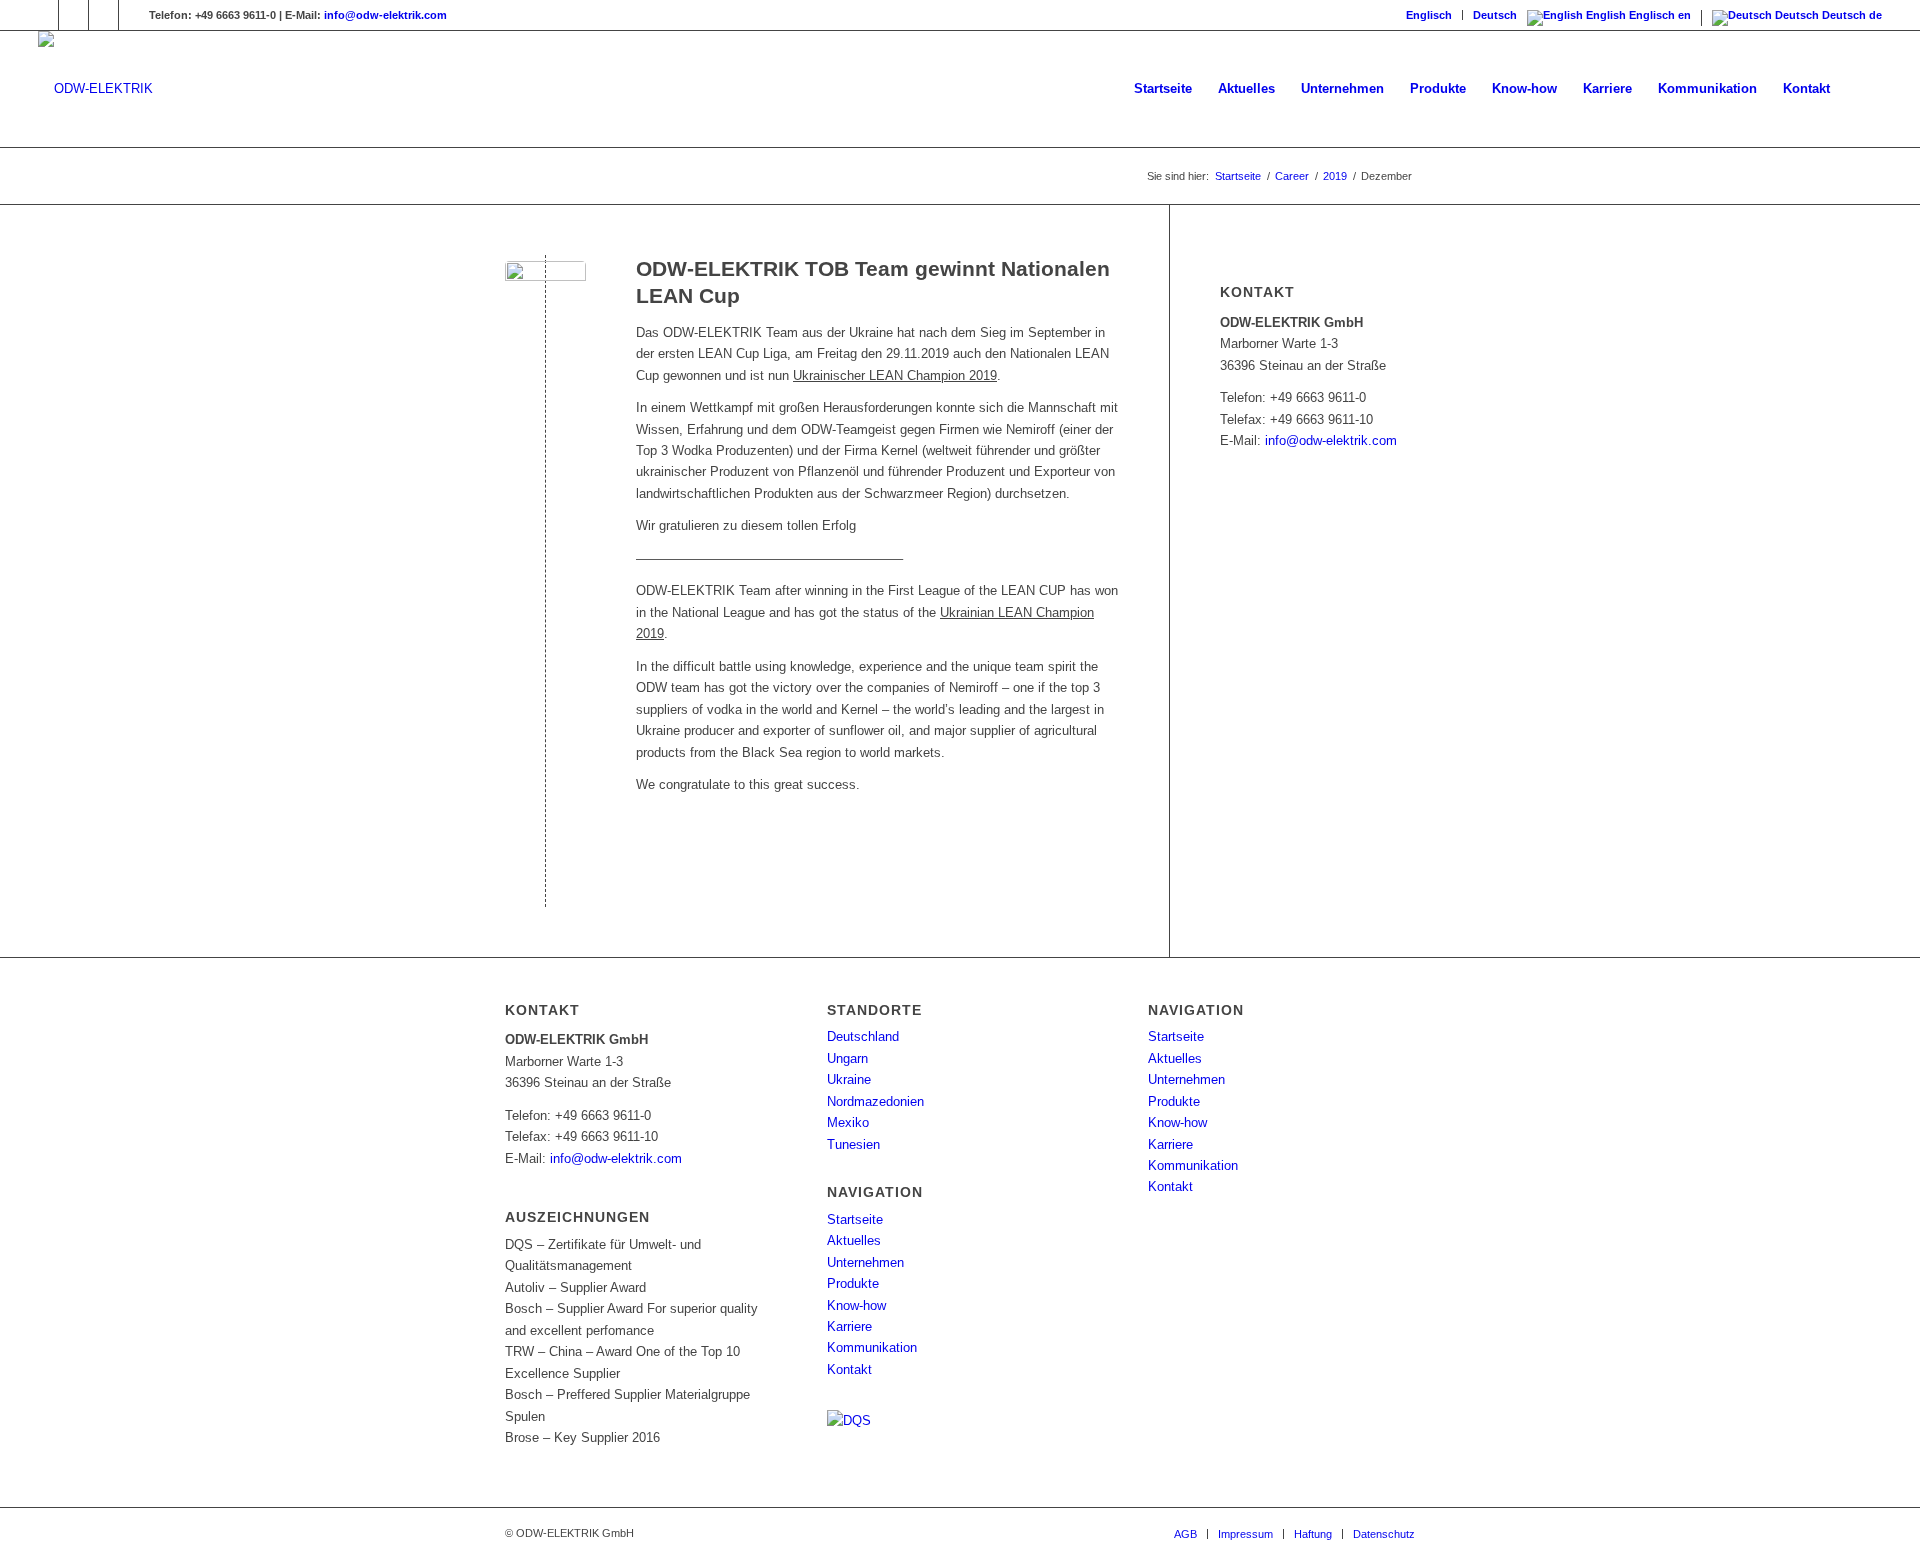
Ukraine (849, 1079)
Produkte (853, 1283)
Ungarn (847, 1058)
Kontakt (849, 1369)
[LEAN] (545, 301)
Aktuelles (854, 1240)
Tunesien (853, 1144)
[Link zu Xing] (73, 15)
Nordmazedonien (875, 1101)
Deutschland (863, 1036)
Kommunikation (872, 1347)
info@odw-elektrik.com (385, 15)
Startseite (855, 1219)
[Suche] (1862, 89)
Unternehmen (865, 1262)
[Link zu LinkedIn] (134, 15)
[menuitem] (1429, 15)
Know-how (856, 1305)
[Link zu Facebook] (43, 15)
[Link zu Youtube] (103, 15)
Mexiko (848, 1122)
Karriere (849, 1326)
